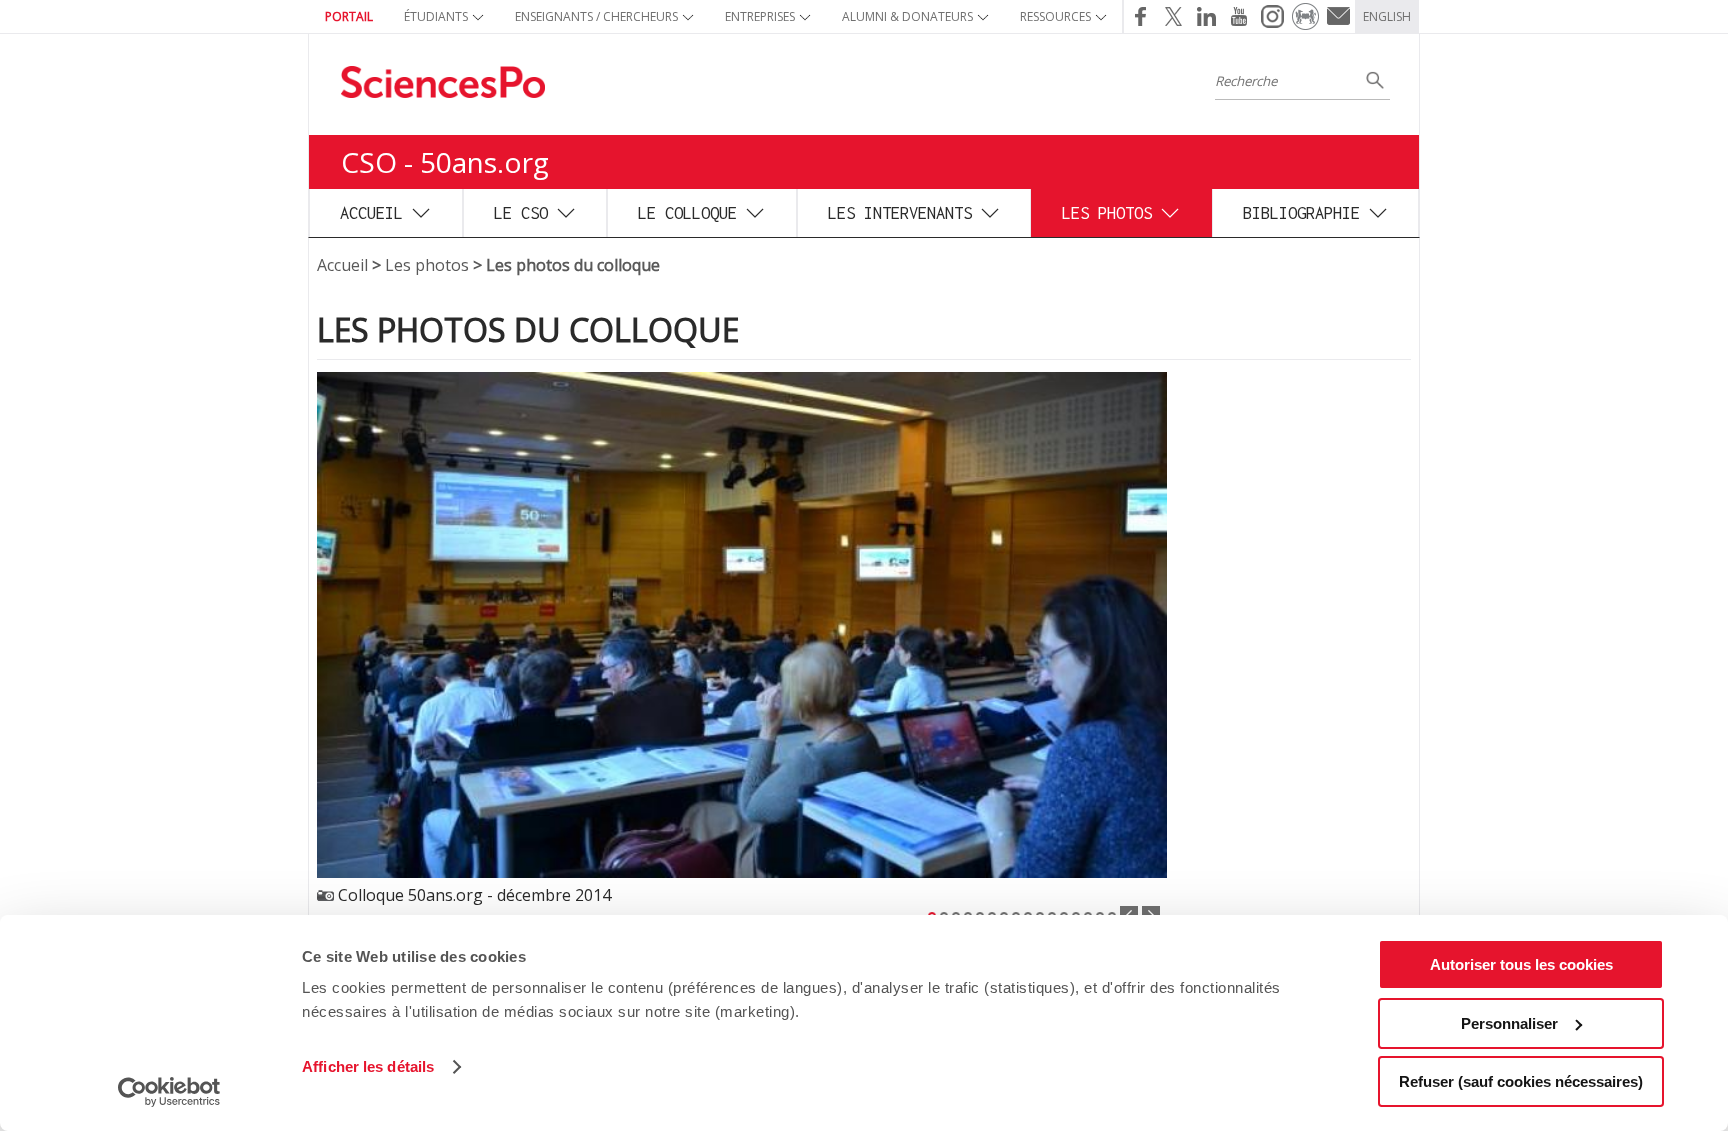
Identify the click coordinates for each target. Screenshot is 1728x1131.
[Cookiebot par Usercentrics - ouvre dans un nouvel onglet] (169, 1092)
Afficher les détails (368, 1066)
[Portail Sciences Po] (1305, 16)
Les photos (1107, 212)
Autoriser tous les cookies (1521, 964)
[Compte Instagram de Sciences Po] (1272, 16)
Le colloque (687, 212)
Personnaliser (1509, 1023)
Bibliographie (1301, 212)
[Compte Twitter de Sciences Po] (1173, 16)
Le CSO (521, 212)
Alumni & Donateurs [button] (907, 16)
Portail (349, 16)
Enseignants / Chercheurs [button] (596, 16)
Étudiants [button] (436, 16)
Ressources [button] (1055, 16)
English (1387, 16)
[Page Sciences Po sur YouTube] (1239, 16)
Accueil (371, 212)
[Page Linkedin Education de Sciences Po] (1206, 16)
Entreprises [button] (760, 16)
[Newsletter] (1338, 16)
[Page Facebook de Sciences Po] (1139, 16)
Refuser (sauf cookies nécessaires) (1521, 1081)
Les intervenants (900, 212)
